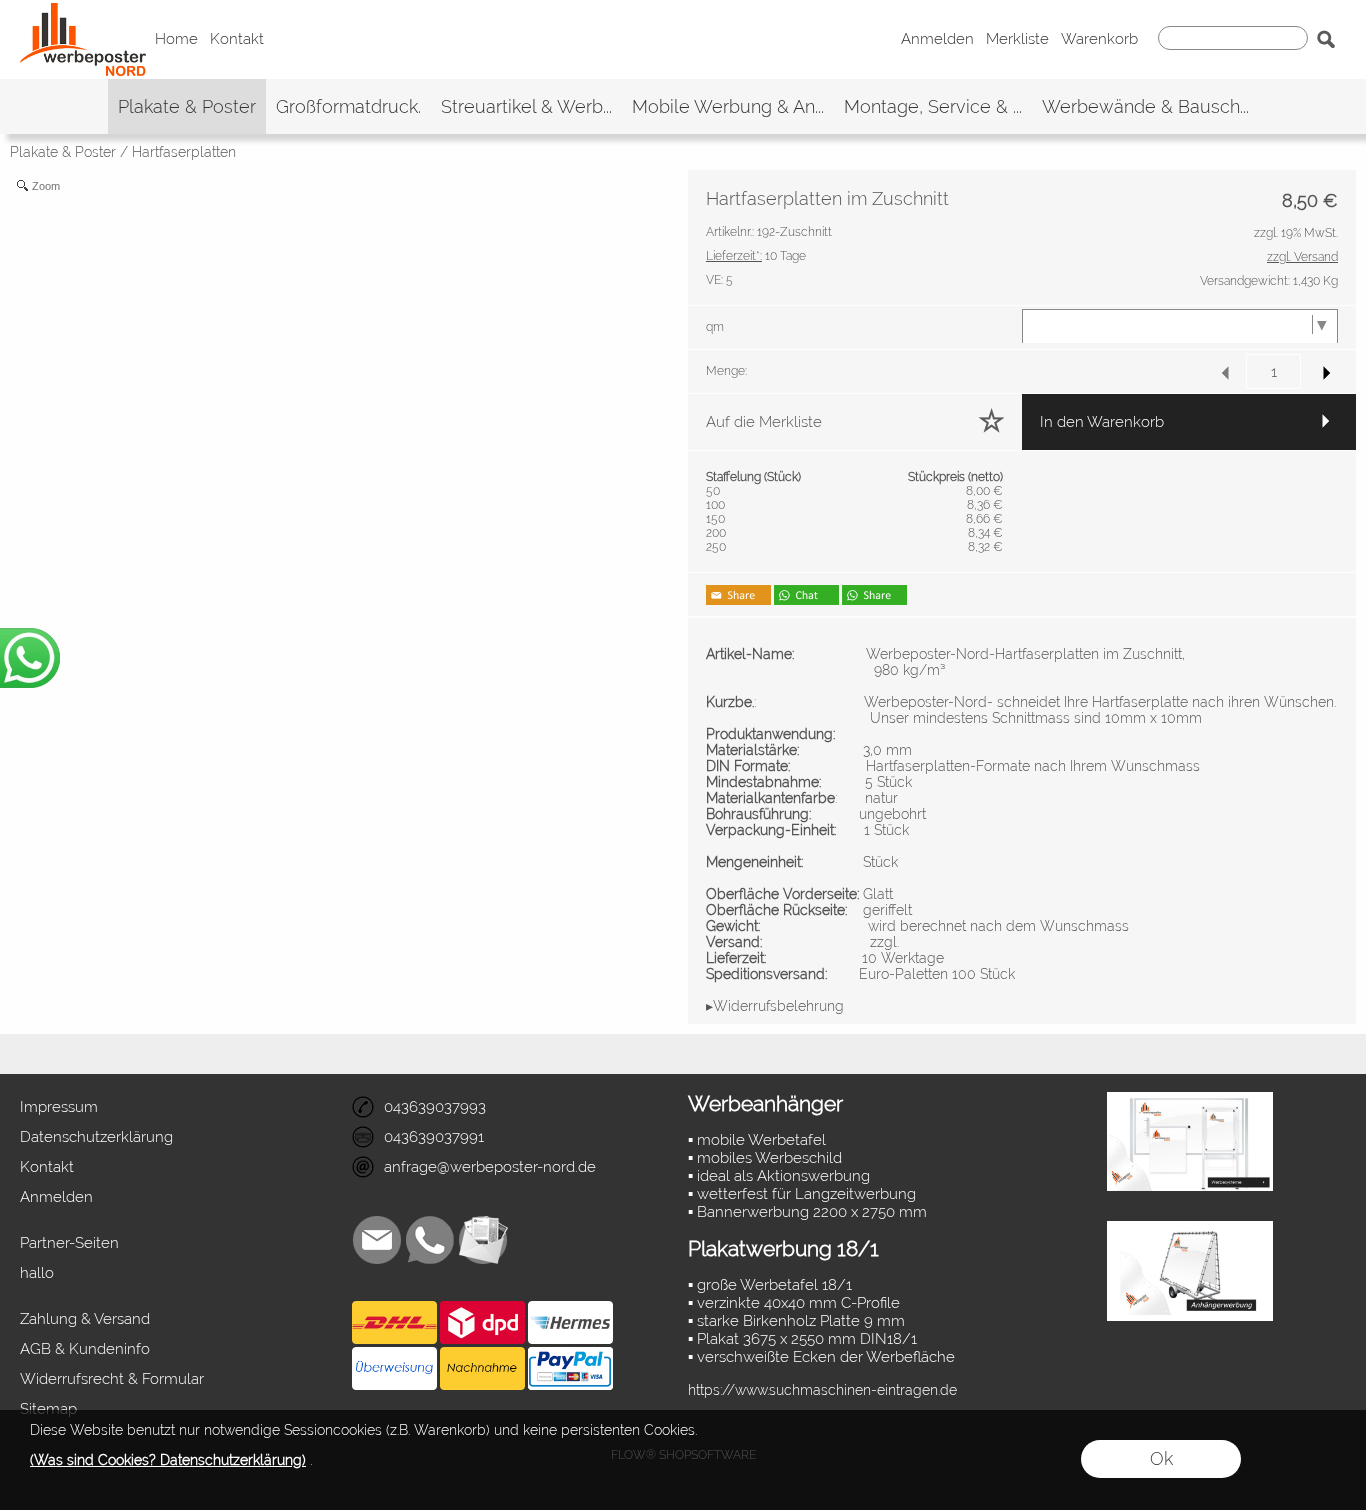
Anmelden (937, 40)
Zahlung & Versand (85, 1319)
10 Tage (756, 256)
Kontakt (237, 40)
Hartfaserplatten (184, 152)
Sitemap (48, 1409)
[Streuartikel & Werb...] (526, 106)
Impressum (59, 1107)
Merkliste (1017, 40)
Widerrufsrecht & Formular (112, 1379)
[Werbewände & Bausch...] (1145, 106)
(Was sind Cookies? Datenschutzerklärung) (168, 1460)
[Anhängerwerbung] (1190, 1229)
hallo (37, 1273)
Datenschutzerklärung (96, 1137)
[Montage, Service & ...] (933, 106)
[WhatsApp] (430, 1240)
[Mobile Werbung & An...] (728, 106)
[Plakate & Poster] (187, 106)
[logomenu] (83, 16)
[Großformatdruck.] (348, 106)
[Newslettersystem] (483, 1240)
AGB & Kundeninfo (85, 1349)
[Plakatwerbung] (1190, 1100)
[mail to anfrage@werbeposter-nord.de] (377, 1240)
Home (176, 40)
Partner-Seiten (69, 1243)
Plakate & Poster (63, 152)
